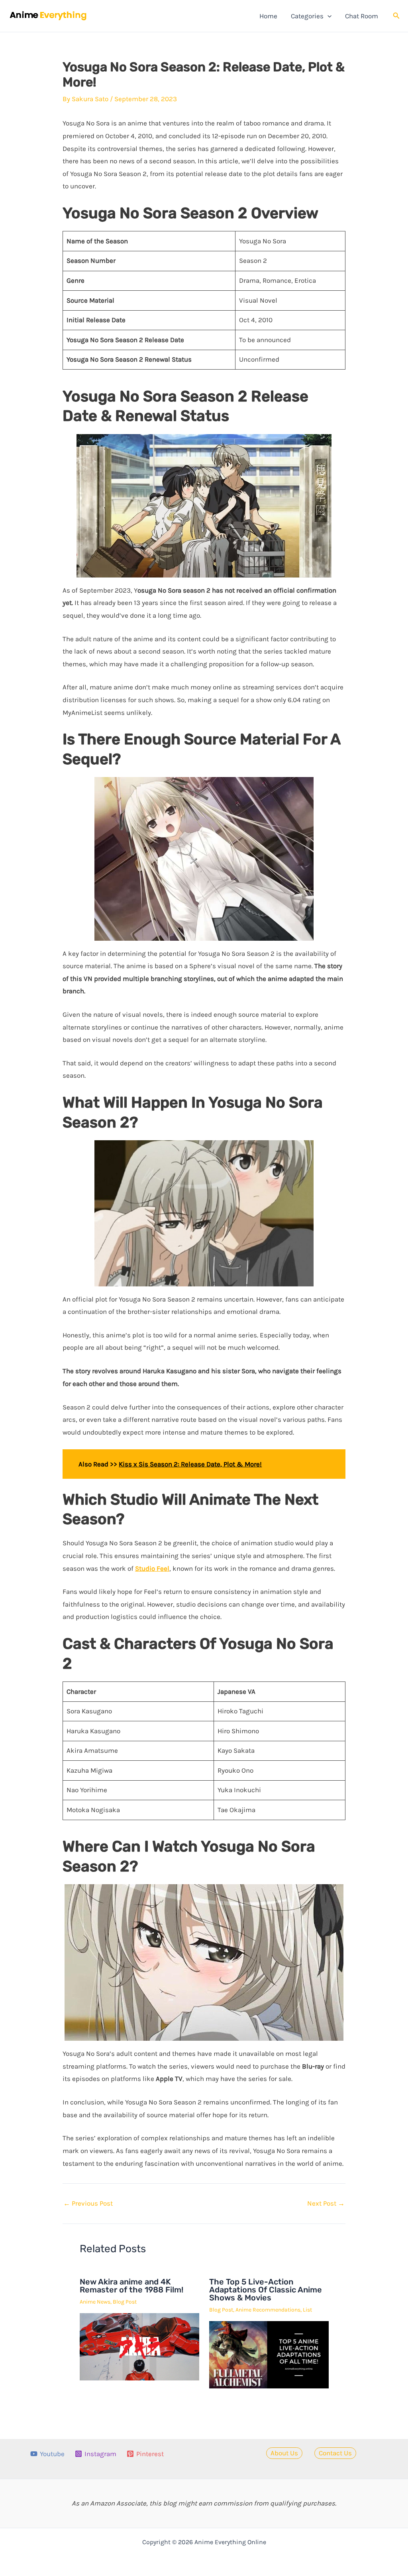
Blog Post (125, 2302)
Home (268, 16)
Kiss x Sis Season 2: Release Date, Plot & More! (190, 1464)
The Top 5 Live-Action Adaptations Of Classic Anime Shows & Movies (266, 2290)
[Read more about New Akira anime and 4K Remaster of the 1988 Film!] (139, 2346)
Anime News (95, 2302)
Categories (307, 16)
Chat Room (362, 16)
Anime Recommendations (268, 2310)
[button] (328, 16)
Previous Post (88, 2203)
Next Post (326, 2203)
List (307, 2310)
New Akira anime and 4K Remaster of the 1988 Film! (131, 2286)
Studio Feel (152, 1568)
